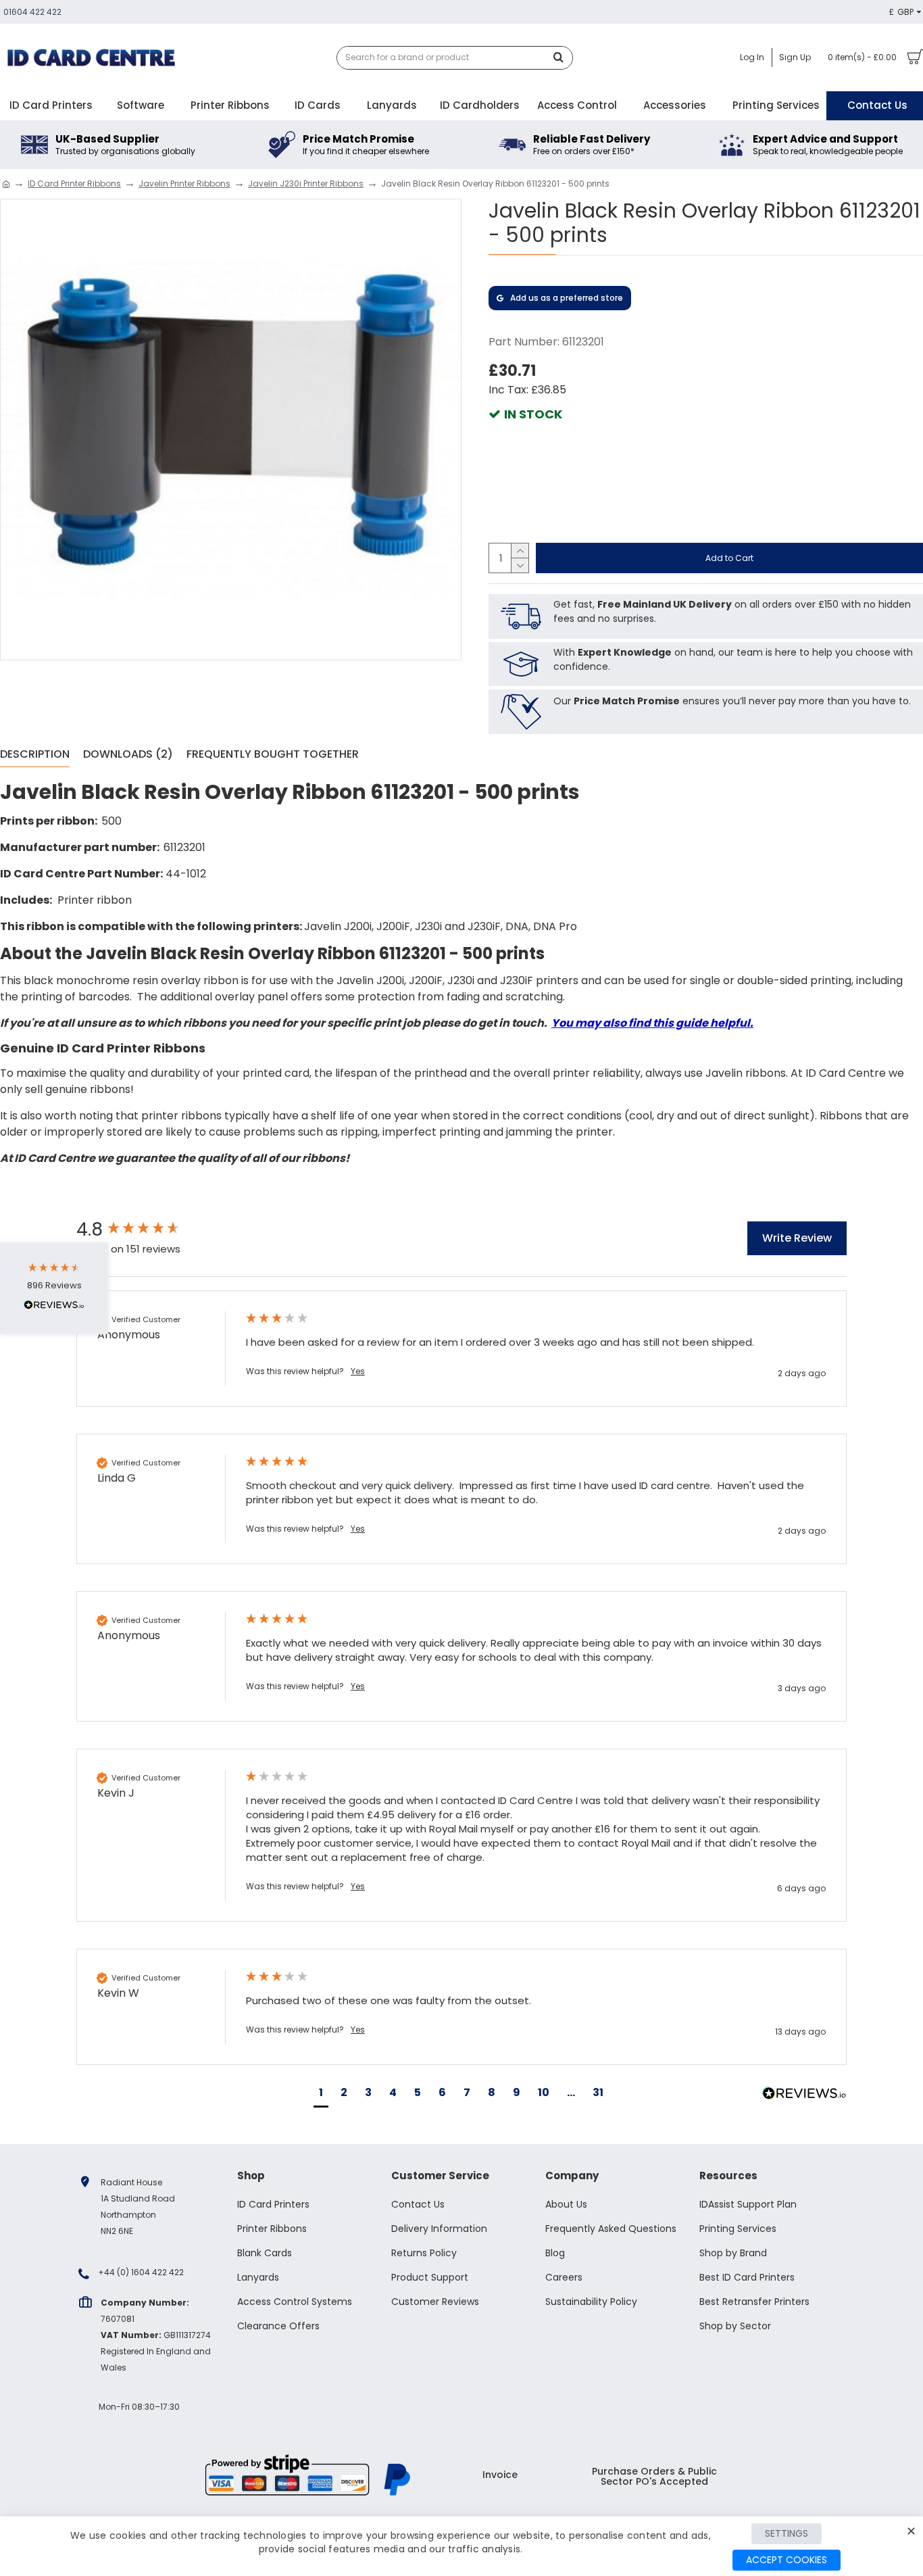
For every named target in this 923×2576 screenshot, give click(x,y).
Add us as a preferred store (567, 298)
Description (35, 755)
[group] (147, 1230)
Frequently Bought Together (273, 755)
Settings (787, 2533)
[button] (321, 2094)
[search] (562, 58)
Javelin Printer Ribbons (184, 184)
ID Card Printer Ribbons (74, 184)
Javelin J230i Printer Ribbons (306, 184)
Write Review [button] (797, 1238)
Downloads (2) (128, 755)
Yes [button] (358, 1371)
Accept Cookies (787, 2560)
